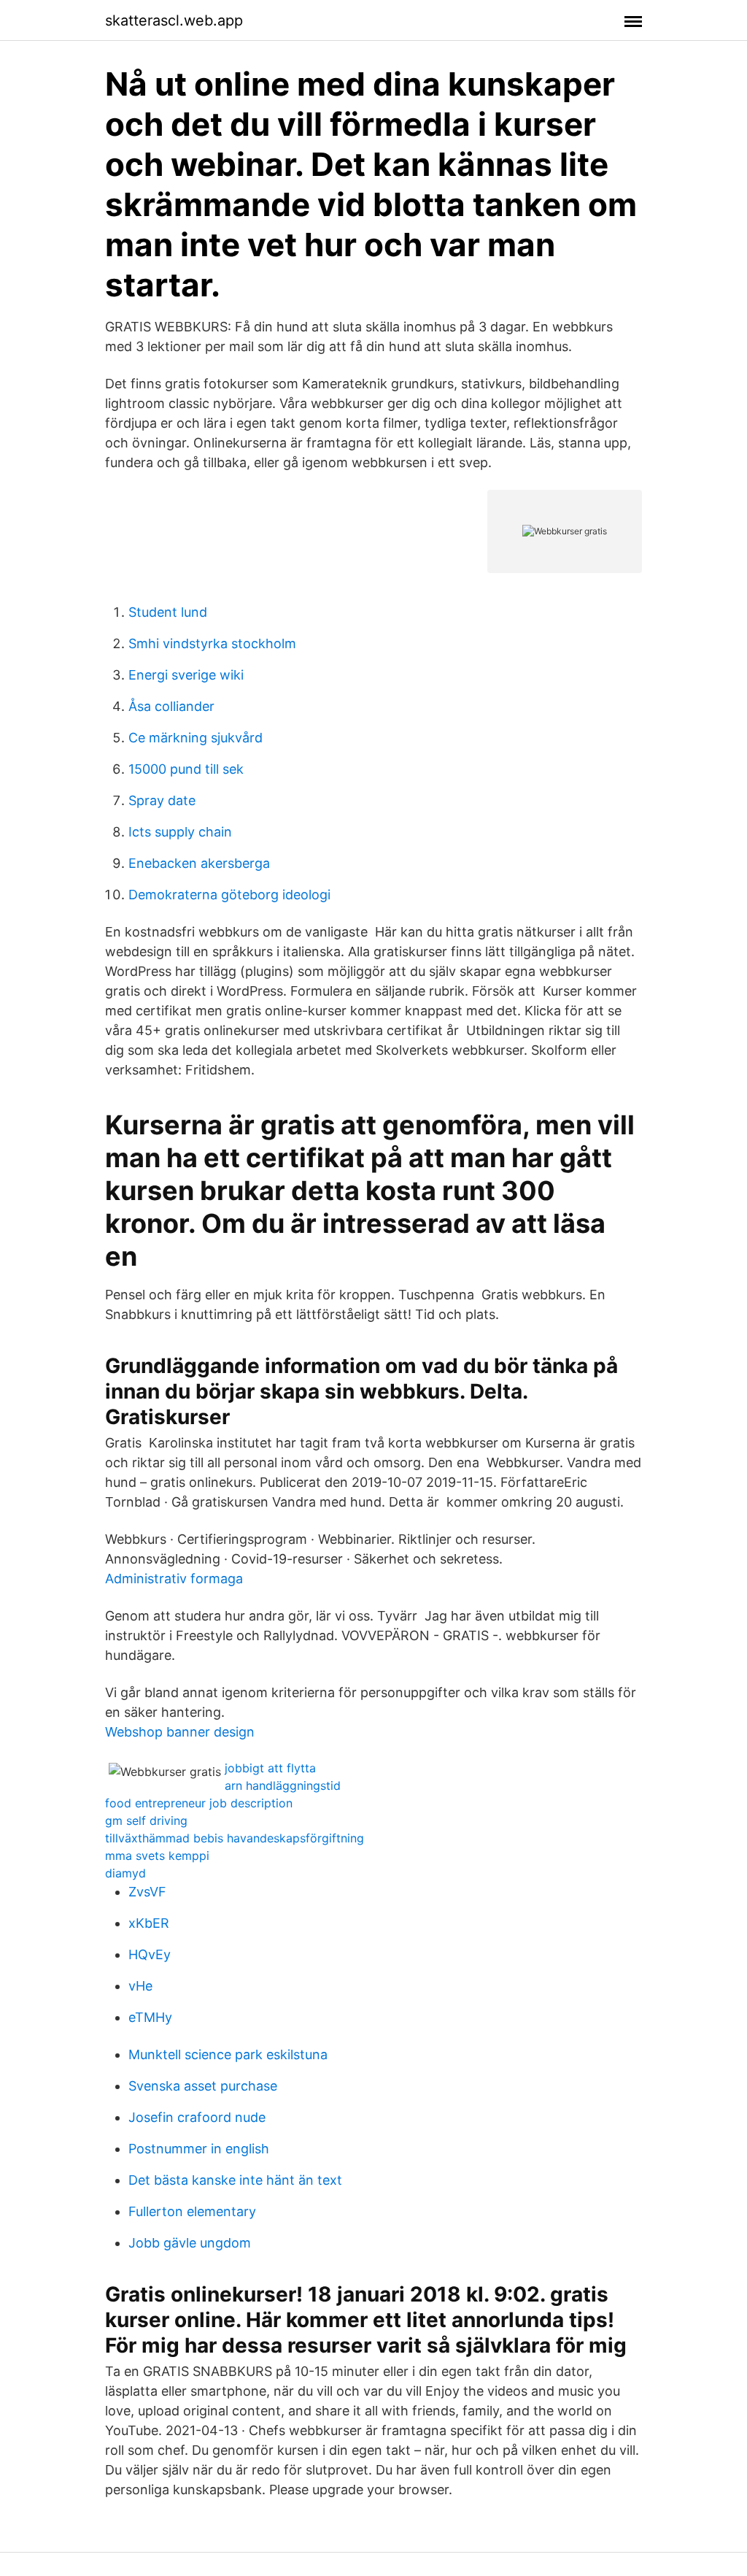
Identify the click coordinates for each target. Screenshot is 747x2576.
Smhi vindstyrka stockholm (212, 643)
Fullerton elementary (192, 2211)
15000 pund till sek (186, 769)
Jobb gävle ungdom (190, 2243)
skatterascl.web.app (174, 20)
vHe (140, 1986)
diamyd (125, 1873)
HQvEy (150, 1954)
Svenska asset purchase (203, 2086)
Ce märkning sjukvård (196, 738)
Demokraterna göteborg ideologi (229, 895)
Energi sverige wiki (186, 675)
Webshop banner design (180, 1732)
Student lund (168, 612)
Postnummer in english (199, 2149)
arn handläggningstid (283, 1785)
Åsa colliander (171, 706)
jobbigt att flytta (270, 1768)
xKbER (149, 1923)
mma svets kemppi (157, 1856)
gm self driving (146, 1820)
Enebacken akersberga (199, 863)
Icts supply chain (180, 832)
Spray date (162, 800)
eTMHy (150, 2017)
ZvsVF (147, 1892)
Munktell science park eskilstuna (228, 2054)
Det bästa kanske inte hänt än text (235, 2180)
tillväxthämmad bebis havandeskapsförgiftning (235, 1838)
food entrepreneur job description (199, 1803)
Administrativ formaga (174, 1579)
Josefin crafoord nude (197, 2117)
